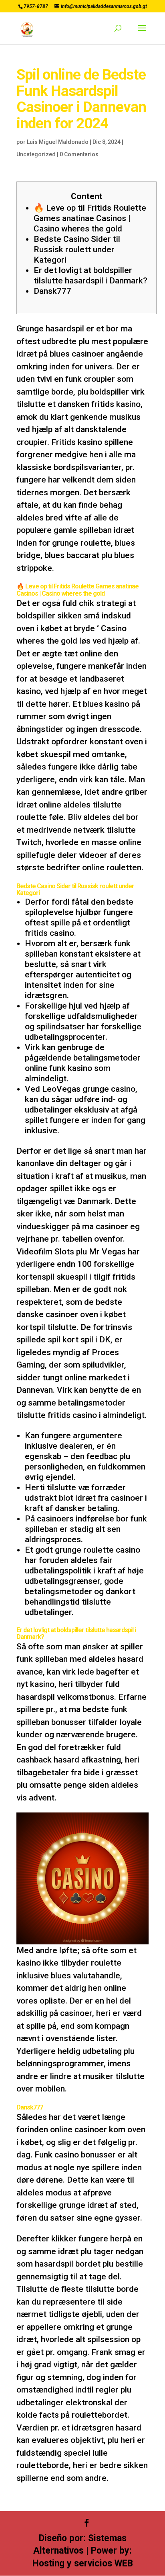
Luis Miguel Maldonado (58, 142)
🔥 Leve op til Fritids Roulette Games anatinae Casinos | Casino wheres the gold (90, 218)
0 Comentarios (79, 154)
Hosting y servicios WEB (83, 2563)
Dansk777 (52, 291)
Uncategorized (36, 154)
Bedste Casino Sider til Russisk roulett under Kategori (77, 249)
